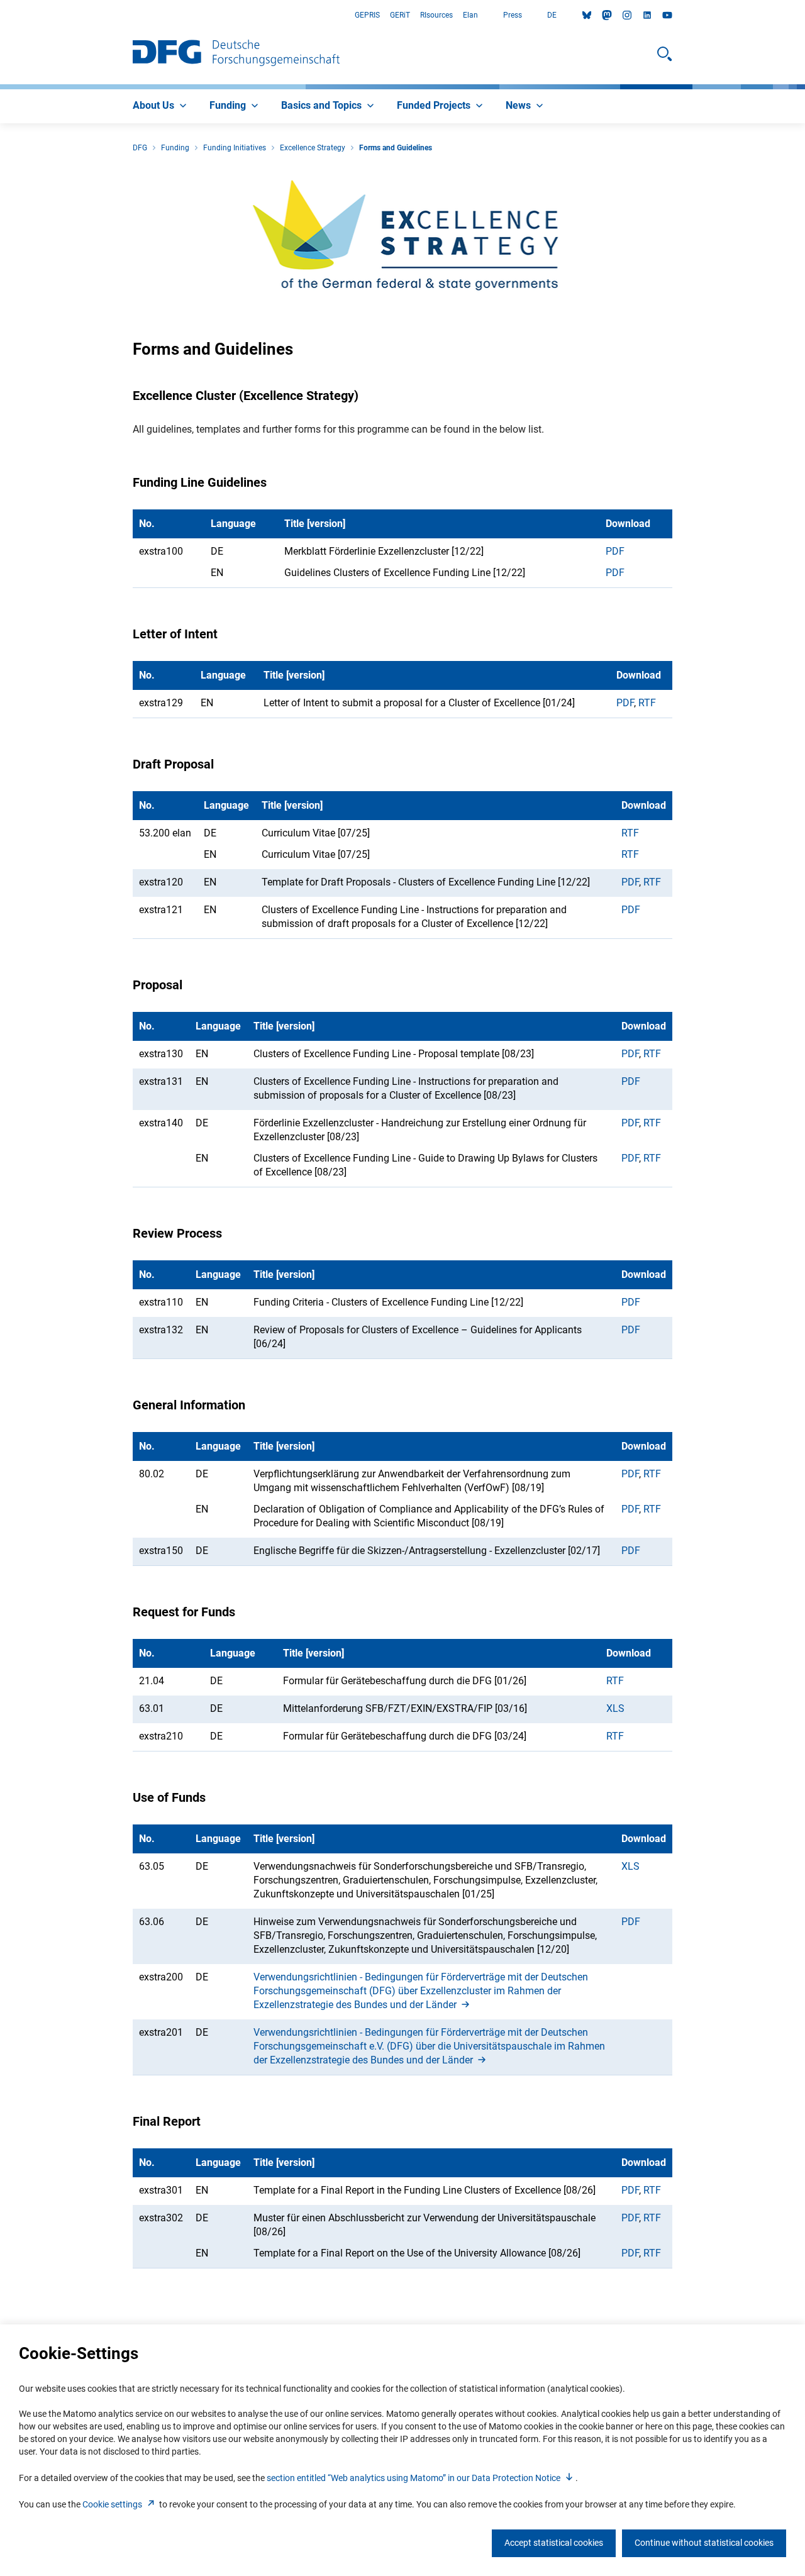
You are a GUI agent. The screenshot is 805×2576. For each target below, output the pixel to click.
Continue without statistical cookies (704, 2543)
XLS (615, 1708)
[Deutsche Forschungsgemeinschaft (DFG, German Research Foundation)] (236, 54)
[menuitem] (161, 106)
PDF (615, 551)
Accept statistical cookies (554, 2543)
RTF (647, 703)
